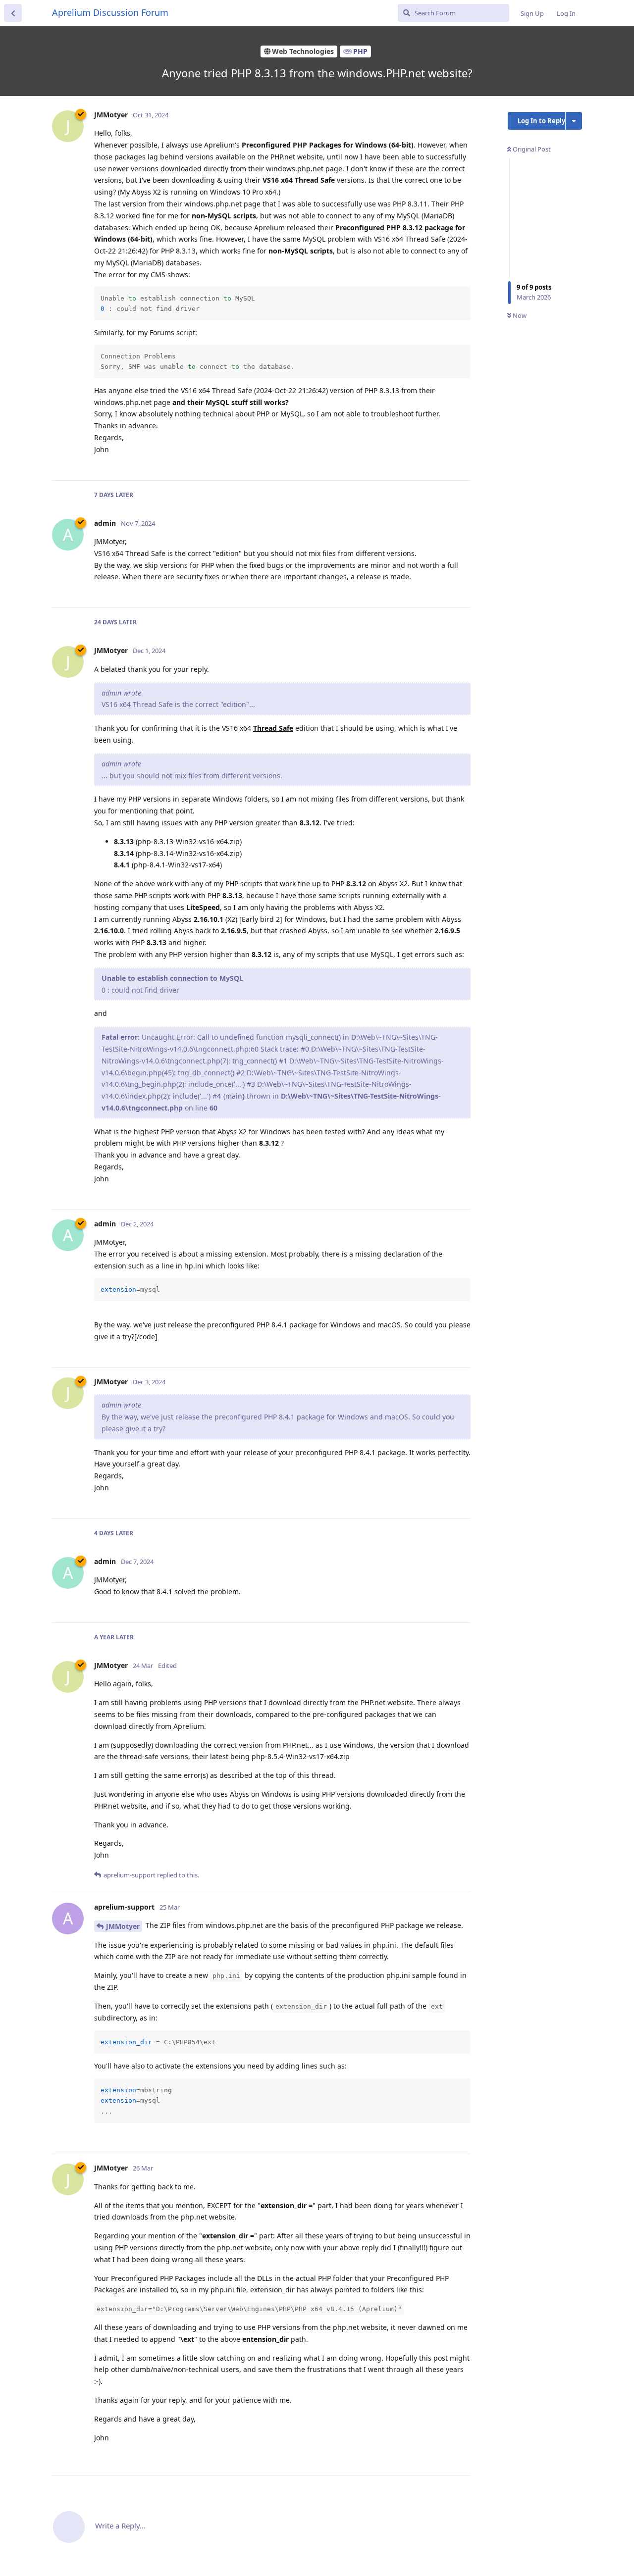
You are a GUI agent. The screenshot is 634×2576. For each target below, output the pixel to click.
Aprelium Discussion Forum (110, 12)
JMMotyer (123, 1926)
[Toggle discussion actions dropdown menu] (574, 121)
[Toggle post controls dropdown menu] (462, 462)
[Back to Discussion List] (13, 13)
